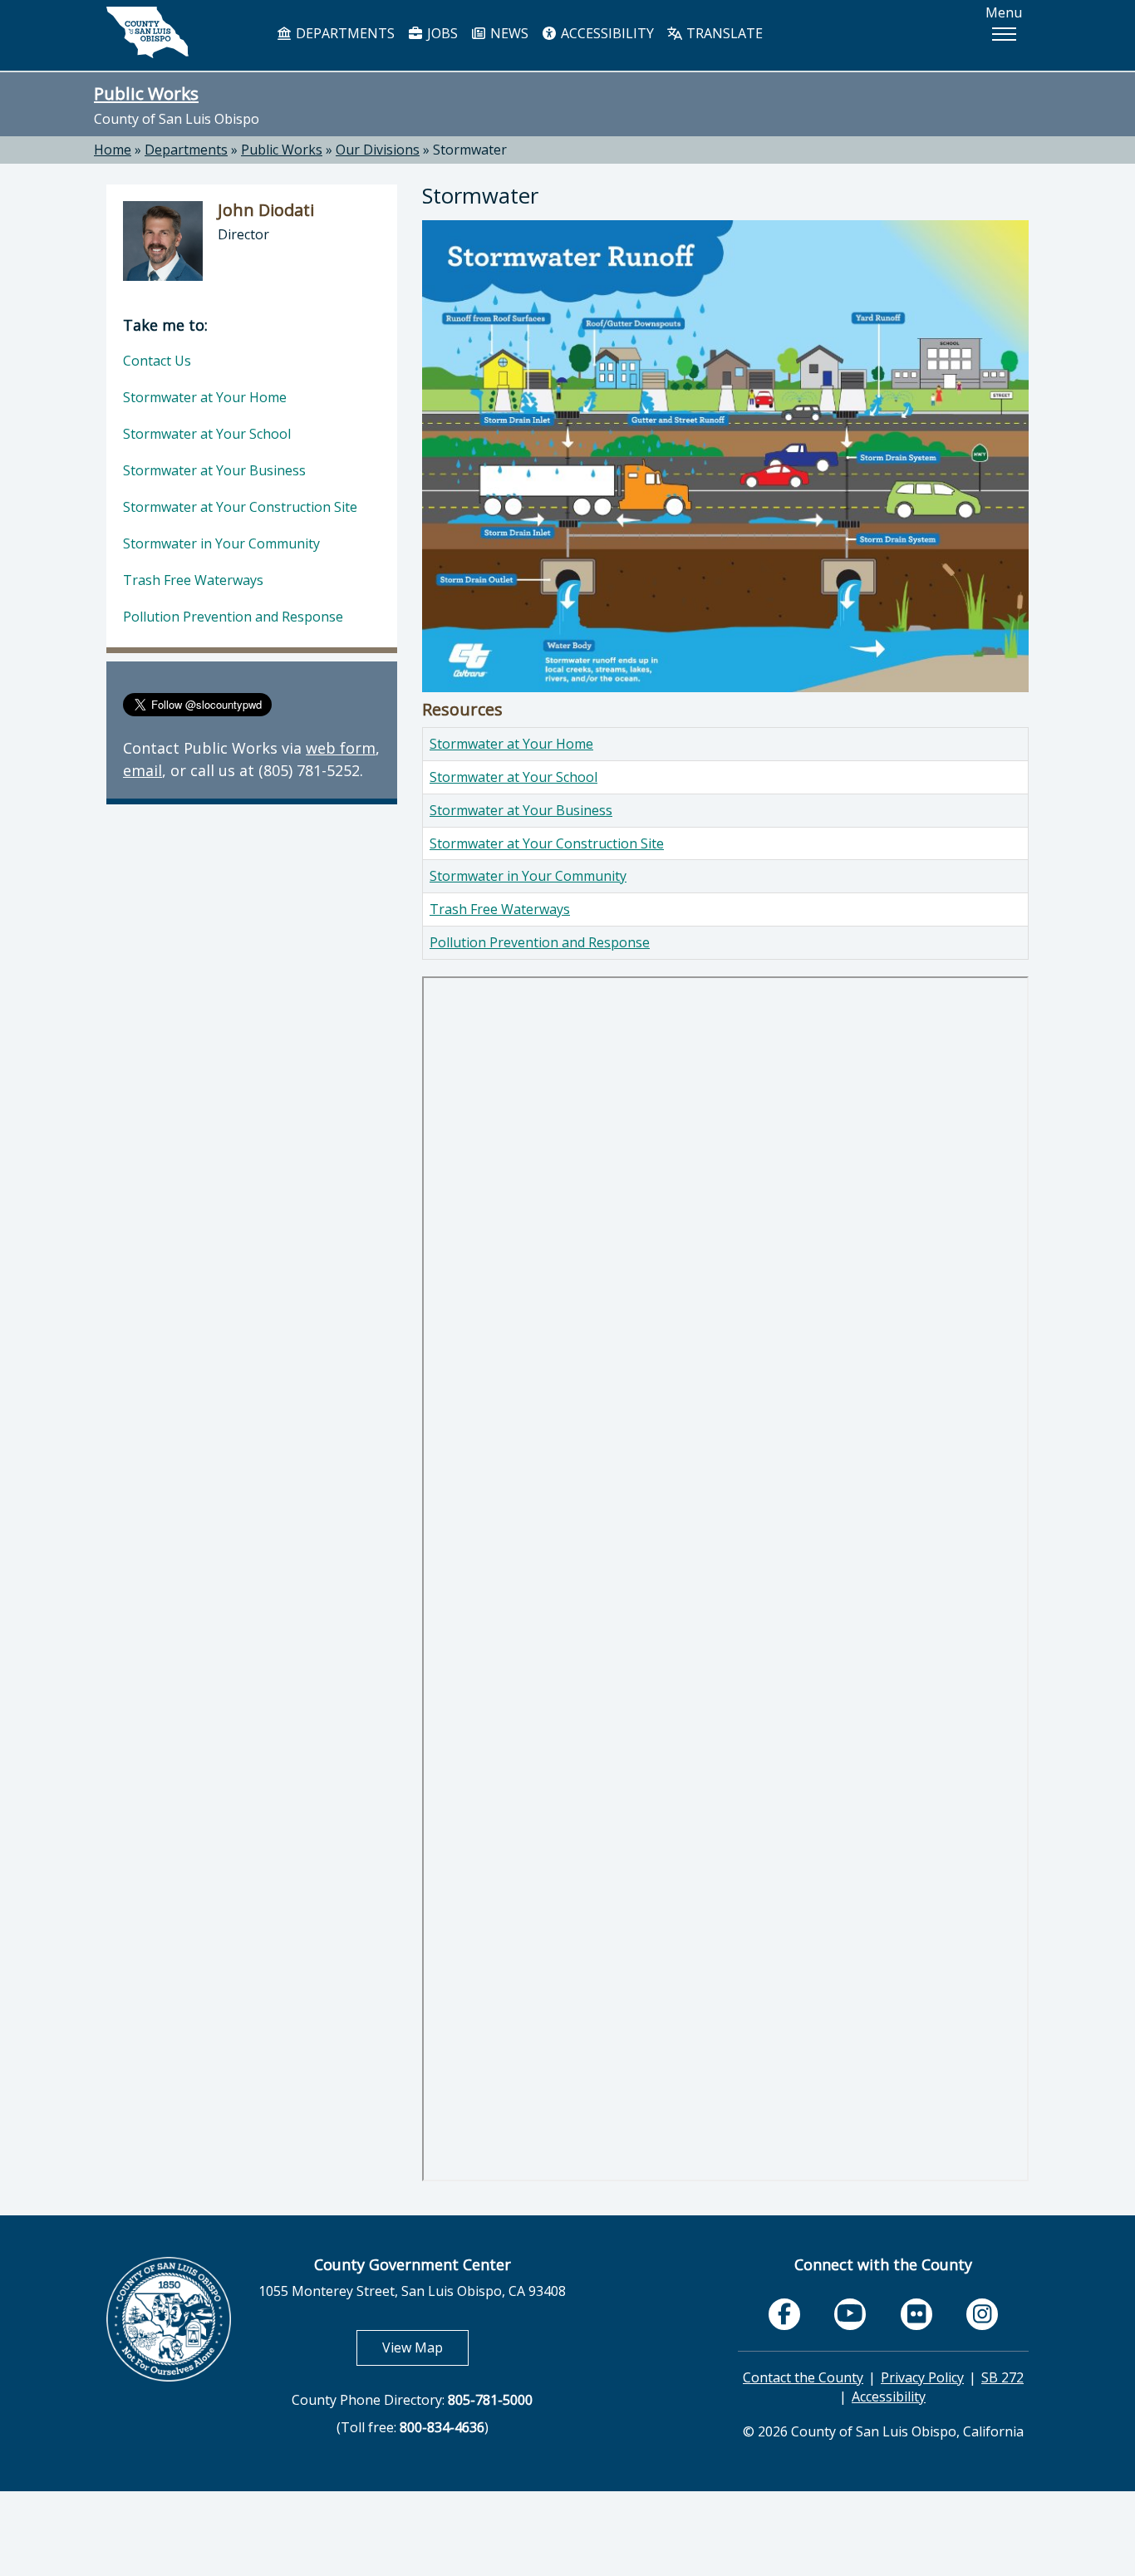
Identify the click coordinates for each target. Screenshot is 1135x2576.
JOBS (441, 33)
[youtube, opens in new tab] (850, 2314)
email (142, 770)
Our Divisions (378, 150)
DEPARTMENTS (344, 33)
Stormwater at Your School (513, 777)
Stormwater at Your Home (511, 744)
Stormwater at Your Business (521, 810)
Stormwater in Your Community (528, 876)
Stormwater (470, 150)
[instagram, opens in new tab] (982, 2314)
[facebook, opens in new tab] (784, 2314)
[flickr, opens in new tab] (916, 2314)
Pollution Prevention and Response (540, 942)
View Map (425, 2347)
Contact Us (157, 361)
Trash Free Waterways (500, 909)
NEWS (508, 33)
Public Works (146, 93)
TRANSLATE (723, 33)
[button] (1004, 34)
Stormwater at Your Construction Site (547, 843)
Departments (186, 150)
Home (113, 150)
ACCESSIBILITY (606, 33)
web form (341, 748)
